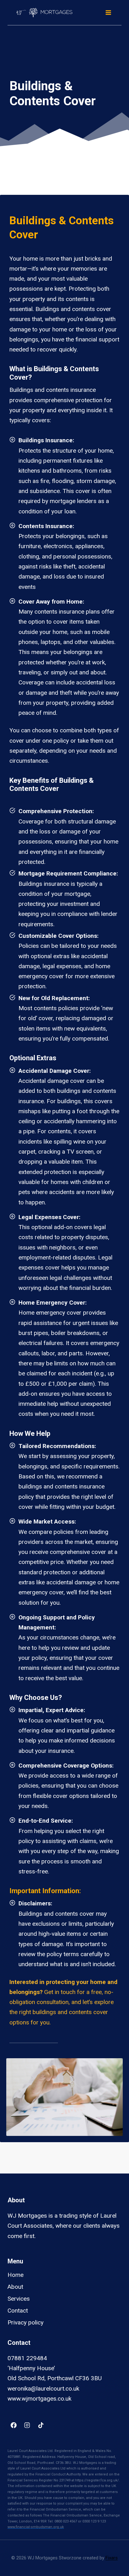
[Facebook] (13, 2425)
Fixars (112, 2558)
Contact (18, 2311)
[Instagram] (27, 2425)
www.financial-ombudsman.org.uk (36, 2527)
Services (19, 2299)
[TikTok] (41, 2425)
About (15, 2287)
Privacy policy (26, 2322)
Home (15, 2275)
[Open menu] (108, 12)
